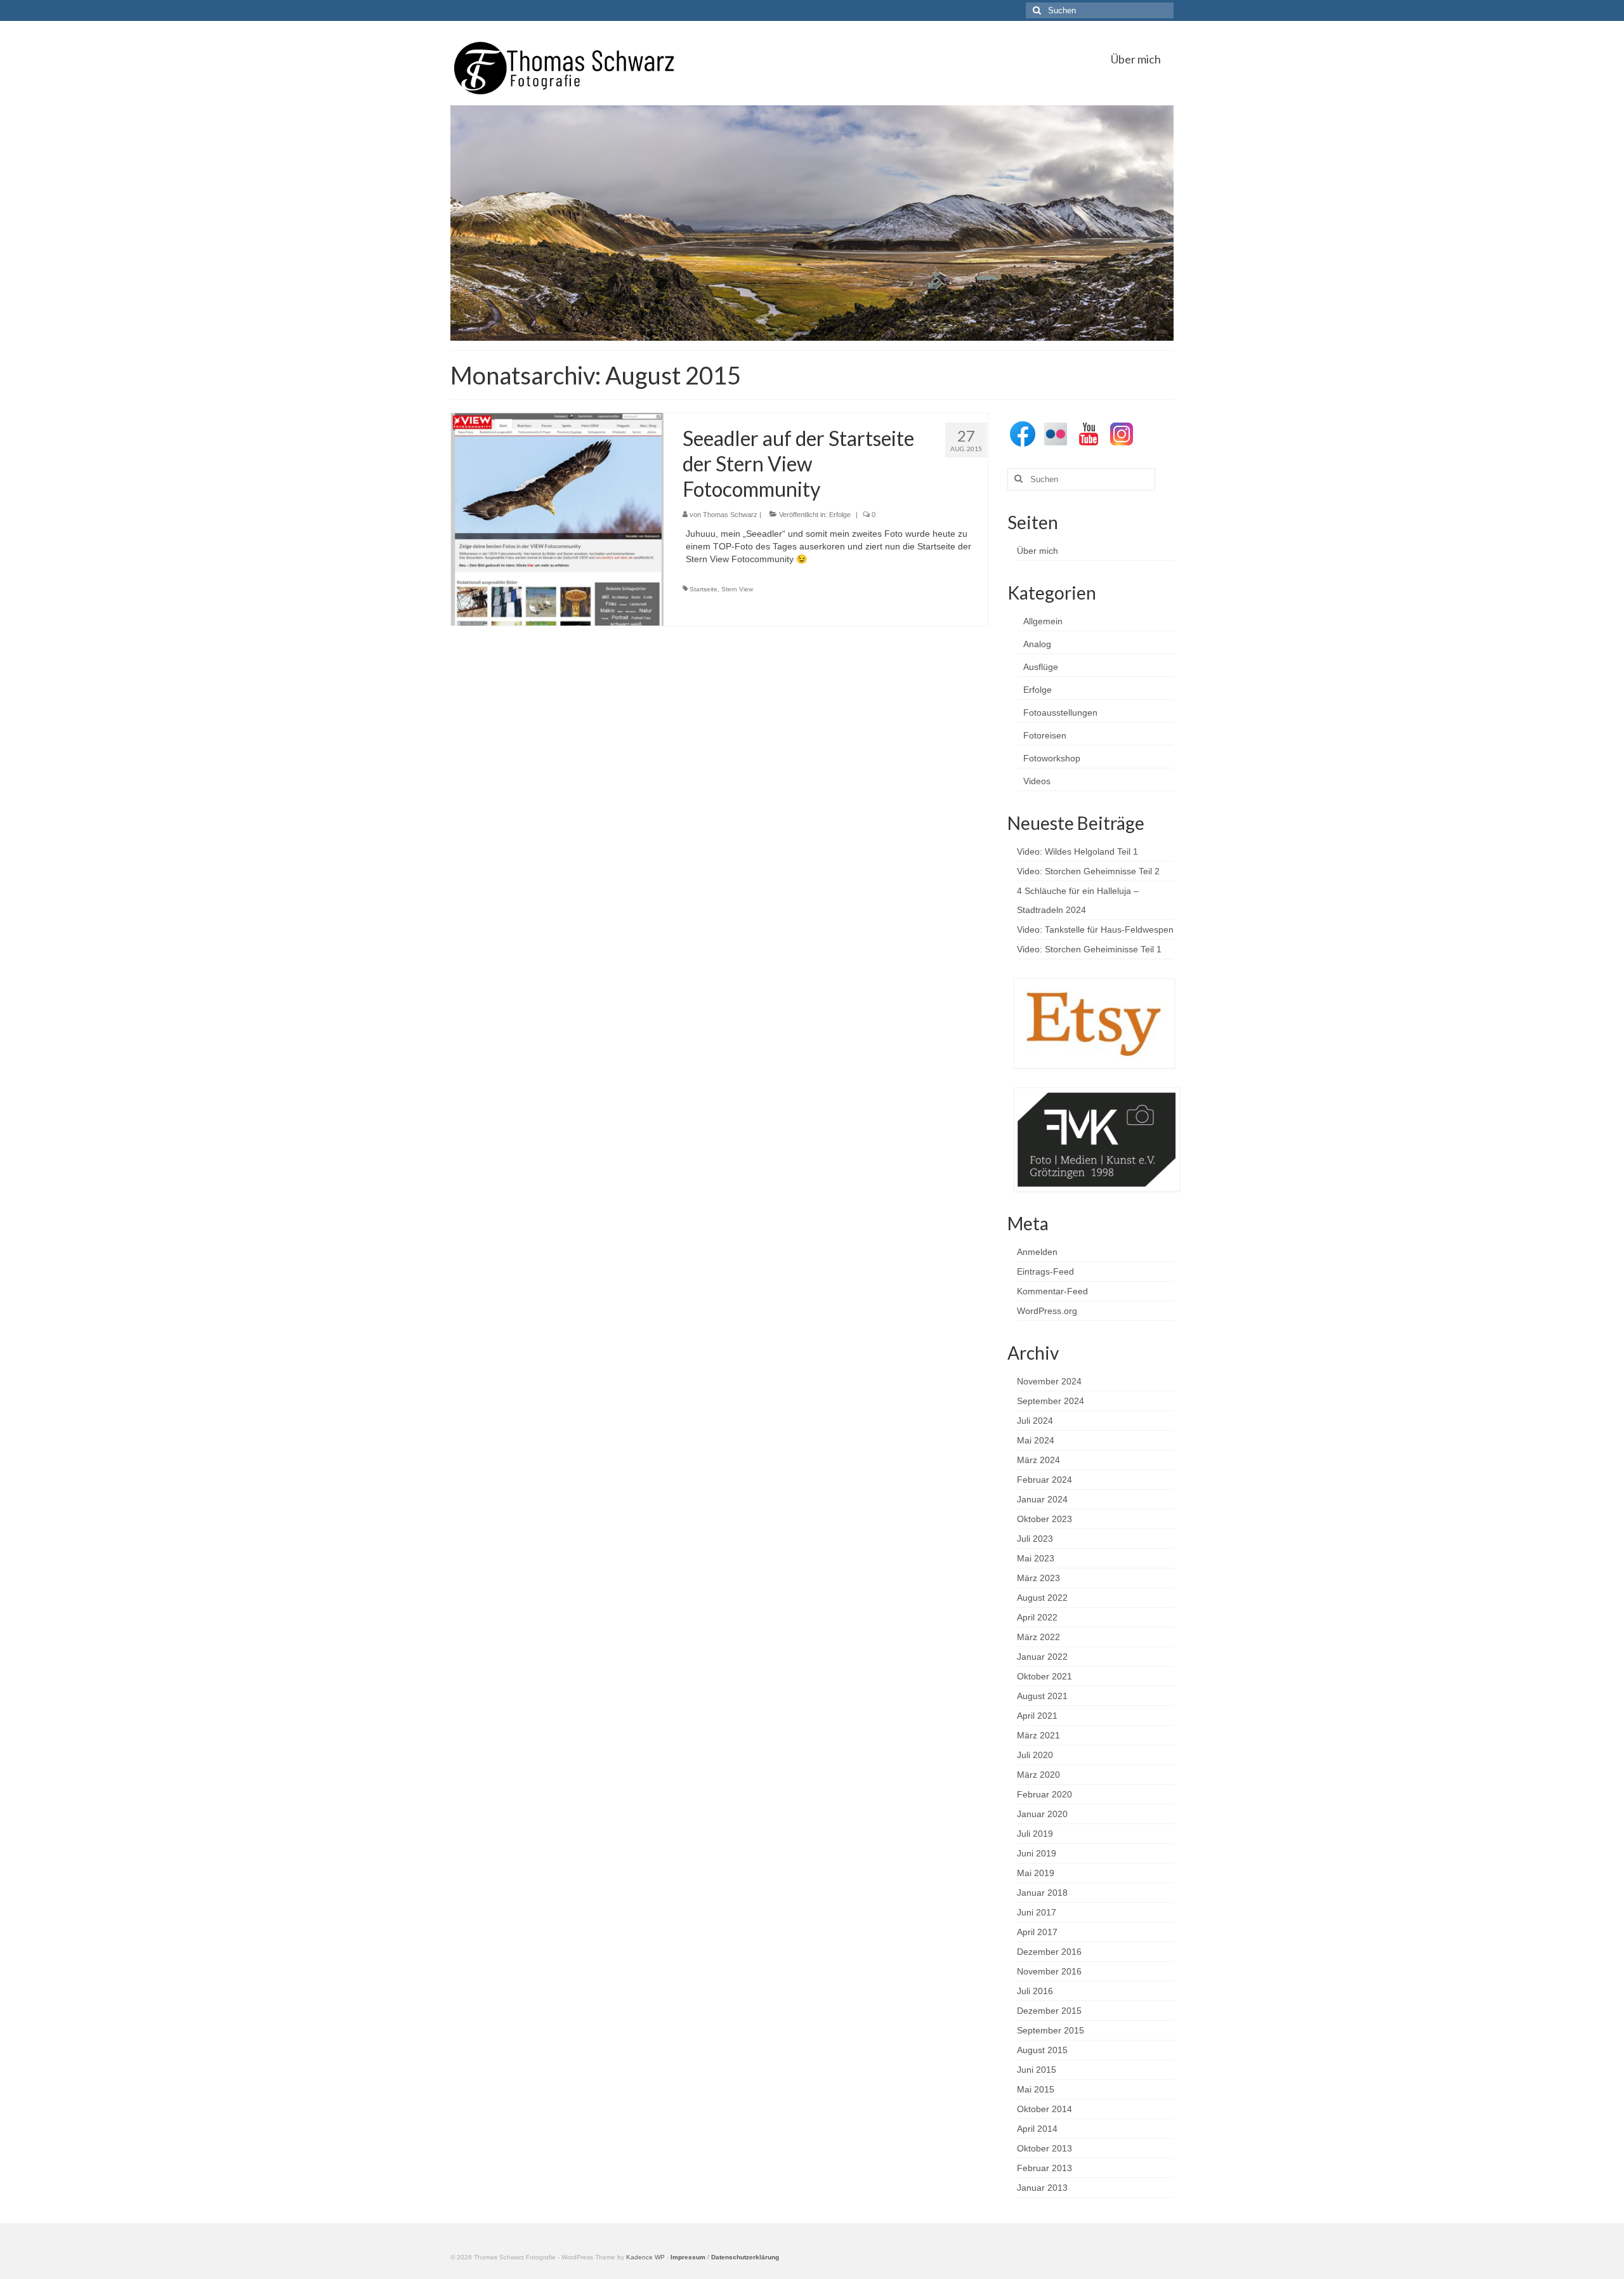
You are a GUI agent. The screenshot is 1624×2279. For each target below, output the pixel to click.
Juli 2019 (1035, 1834)
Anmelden (1037, 1252)
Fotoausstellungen (1060, 713)
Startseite (704, 589)
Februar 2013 (1044, 2168)
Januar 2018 (1042, 1893)
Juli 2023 (1035, 1539)
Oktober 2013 (1044, 2148)
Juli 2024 (1035, 1421)
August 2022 (1042, 1598)
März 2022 (1038, 1637)
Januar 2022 (1042, 1657)
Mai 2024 (1036, 1440)
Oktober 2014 (1044, 2109)
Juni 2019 (1037, 1853)
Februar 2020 (1044, 1794)
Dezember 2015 (1049, 2011)
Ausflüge (1041, 667)
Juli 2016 (1035, 1991)
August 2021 (1042, 1696)
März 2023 (1038, 1578)
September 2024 (1051, 1401)
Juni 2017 (1037, 1912)
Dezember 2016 (1049, 1952)
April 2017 (1037, 1932)
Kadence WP (645, 2257)
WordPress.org (1047, 1311)
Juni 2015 (1037, 2070)
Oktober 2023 (1044, 1519)
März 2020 (1038, 1775)
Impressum (688, 2257)
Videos (1037, 781)
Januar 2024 (1042, 1499)
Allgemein (1043, 621)
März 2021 (1038, 1735)
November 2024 (1049, 1381)
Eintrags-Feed (1045, 1271)
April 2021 (1037, 1716)
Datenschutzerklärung (745, 2257)
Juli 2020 (1035, 1755)
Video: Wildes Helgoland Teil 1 (1077, 851)
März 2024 (1038, 1460)
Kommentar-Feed (1052, 1291)
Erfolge (840, 515)
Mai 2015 (1036, 2089)
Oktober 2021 (1044, 1676)
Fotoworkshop (1052, 758)
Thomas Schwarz (730, 515)
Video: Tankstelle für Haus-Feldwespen (1095, 929)
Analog (1037, 644)
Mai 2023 (1036, 1558)
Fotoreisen (1045, 735)
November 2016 (1049, 1971)
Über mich (1038, 551)
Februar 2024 (1044, 1480)
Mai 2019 (1036, 1873)
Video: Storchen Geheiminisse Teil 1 (1089, 949)
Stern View (737, 589)
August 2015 (1042, 2050)
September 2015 (1051, 2030)
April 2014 (1037, 2129)
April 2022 (1037, 1617)
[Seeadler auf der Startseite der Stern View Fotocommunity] (557, 518)
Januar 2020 (1042, 1814)
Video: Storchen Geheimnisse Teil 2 (1088, 871)
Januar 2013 (1042, 2188)
